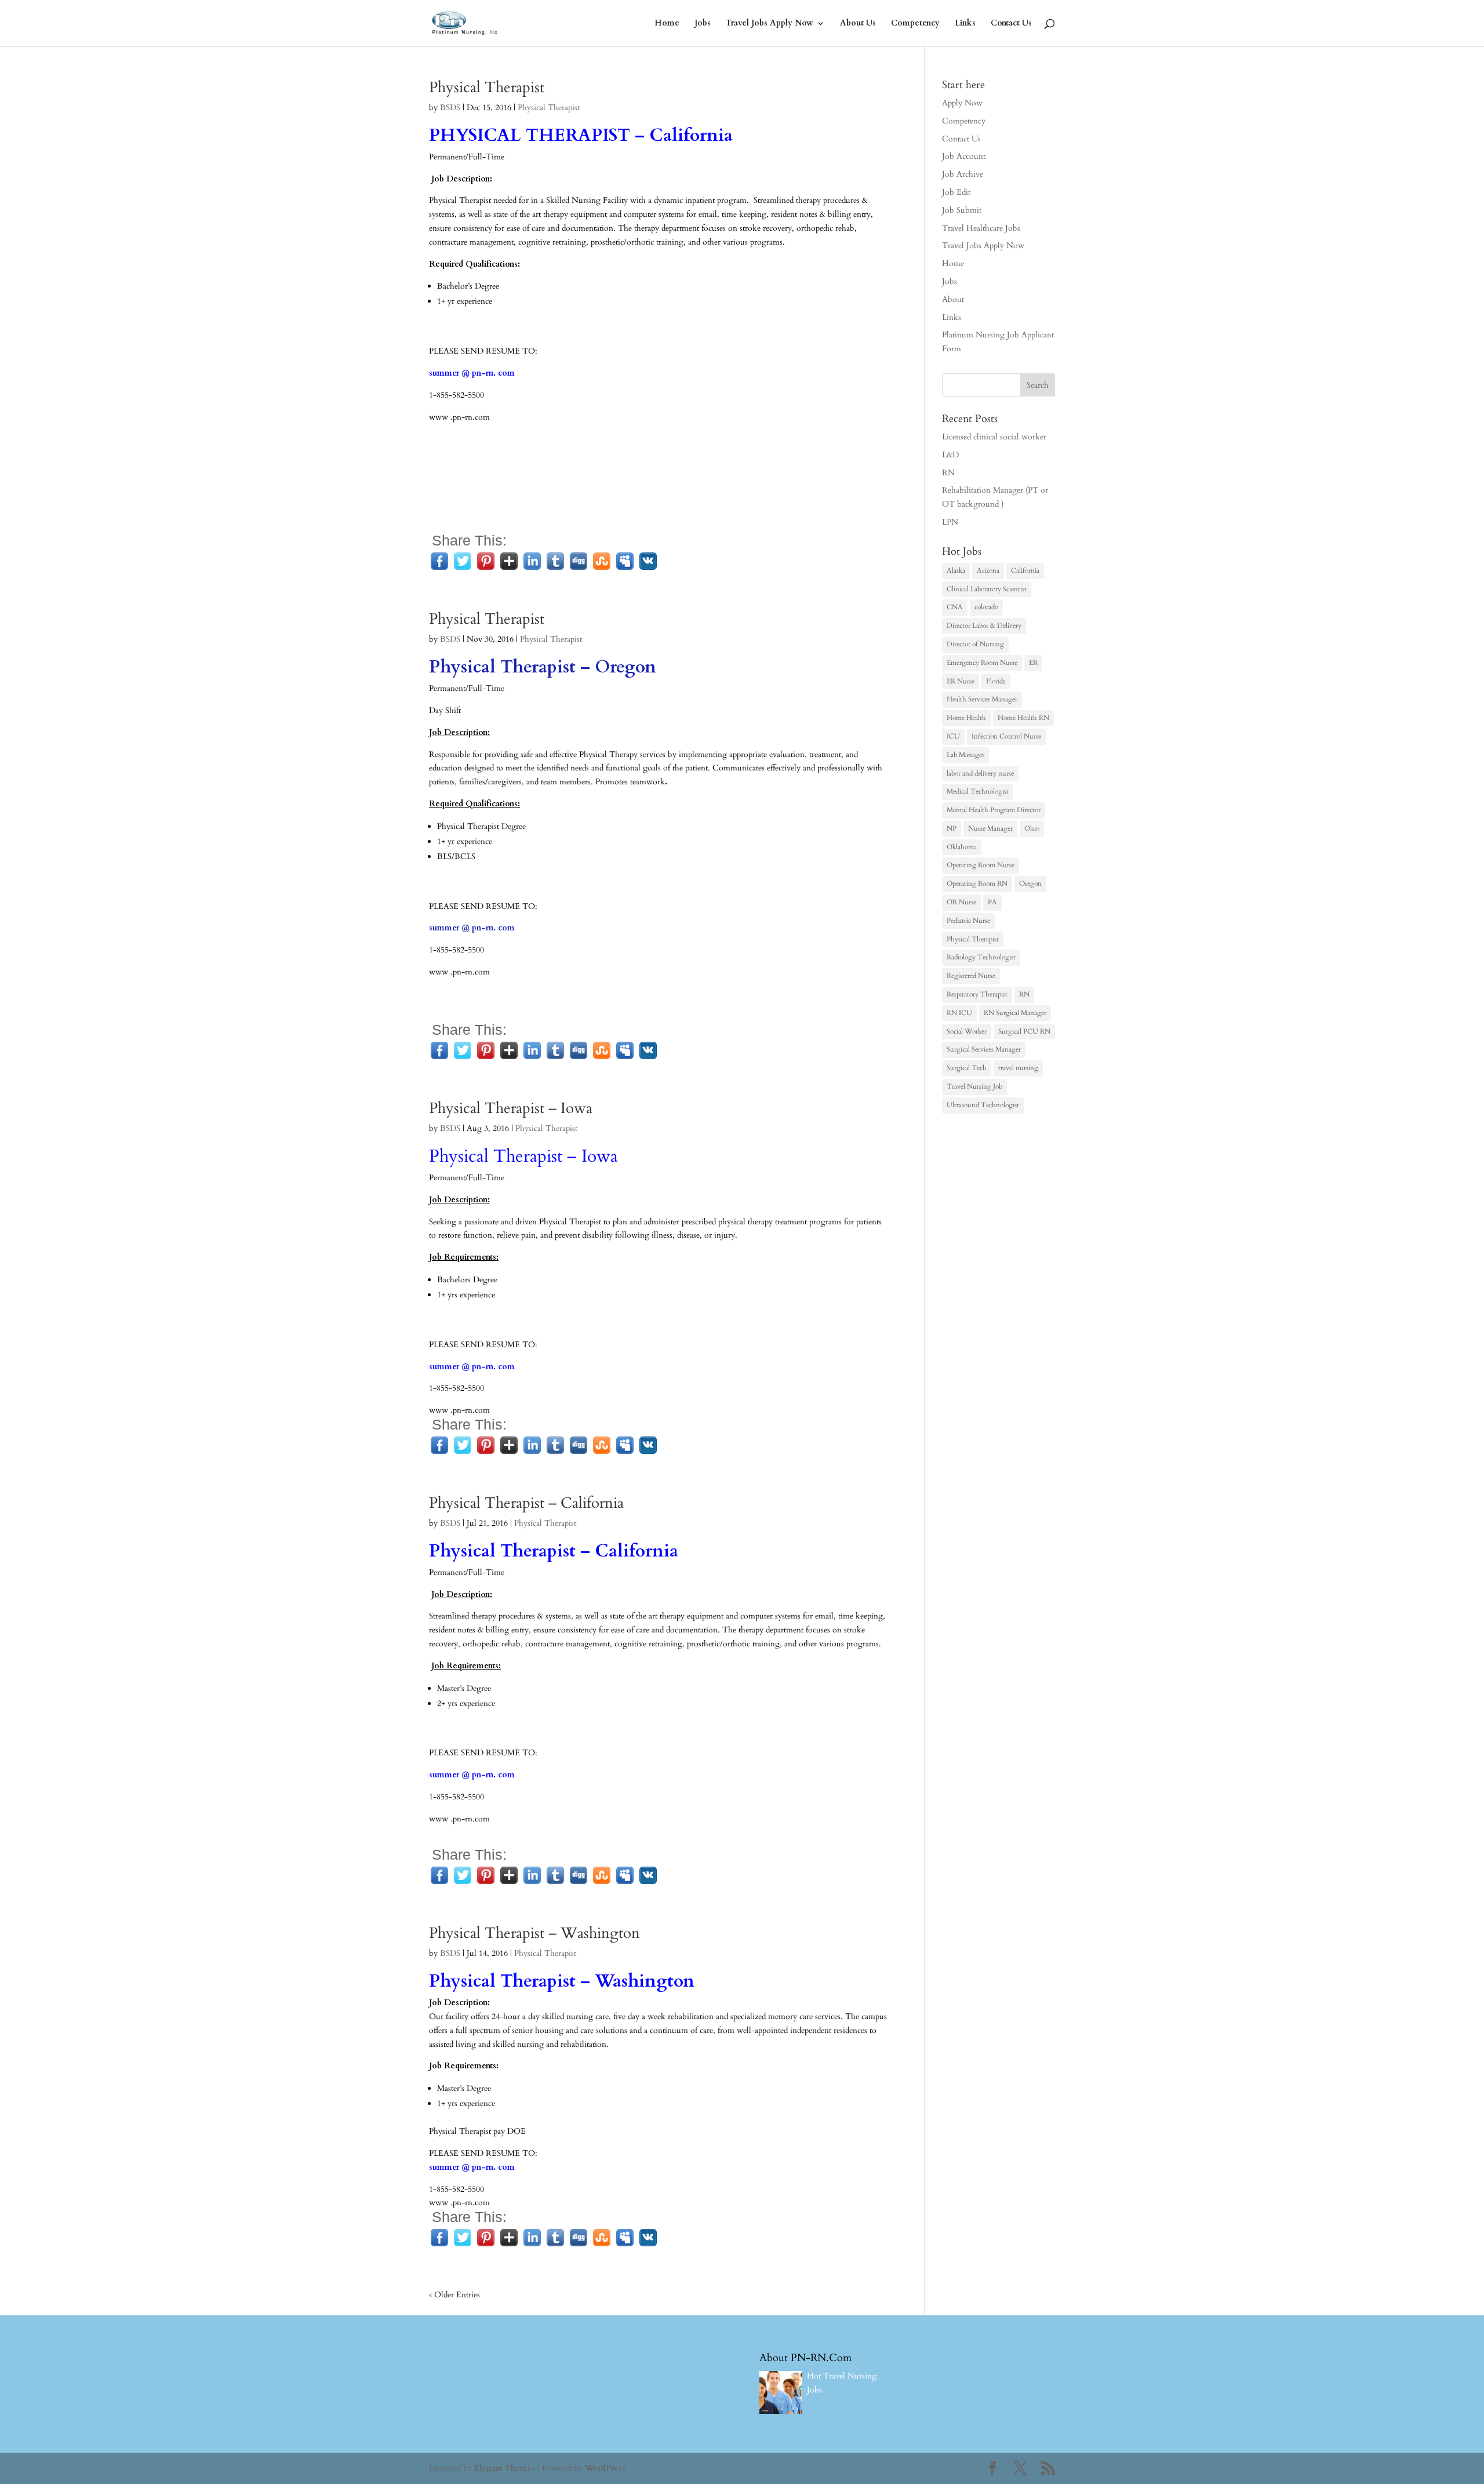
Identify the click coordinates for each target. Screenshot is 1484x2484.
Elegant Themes (505, 2468)
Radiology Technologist (981, 957)
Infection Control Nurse (1006, 736)
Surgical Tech (967, 1068)
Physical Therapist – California (526, 1503)
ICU (953, 736)
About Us (858, 24)
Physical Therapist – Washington (534, 1933)
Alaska (956, 570)
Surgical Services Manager (984, 1049)
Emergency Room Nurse (982, 663)
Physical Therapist (487, 87)
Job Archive (963, 174)
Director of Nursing (975, 644)
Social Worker (967, 1031)
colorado (986, 607)
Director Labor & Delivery (984, 625)
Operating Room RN (977, 883)
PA (992, 902)
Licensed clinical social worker (994, 437)
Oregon (1030, 883)
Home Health (966, 718)
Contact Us (1011, 24)
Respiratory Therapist (977, 994)
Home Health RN (1023, 718)
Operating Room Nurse (981, 865)
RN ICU (959, 1013)
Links (965, 24)
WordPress (605, 2468)
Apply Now (962, 103)
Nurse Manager (990, 828)
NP (952, 828)
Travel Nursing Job (974, 1086)
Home (667, 24)
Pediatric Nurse (968, 921)
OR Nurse (961, 902)
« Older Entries (454, 2295)
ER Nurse (961, 681)
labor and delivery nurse (980, 773)
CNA (955, 607)
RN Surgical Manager (1015, 1013)
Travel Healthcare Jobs (981, 228)
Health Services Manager (982, 699)
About (953, 299)
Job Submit (962, 210)
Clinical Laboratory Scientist (987, 589)
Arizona (988, 570)
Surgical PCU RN (1024, 1031)
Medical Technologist (978, 791)
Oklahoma (962, 847)
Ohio (1032, 828)
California (1025, 570)
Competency (915, 24)
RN (948, 473)
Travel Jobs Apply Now (770, 24)
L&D (950, 455)
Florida (996, 681)
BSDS (450, 108)
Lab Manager (965, 755)
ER (1033, 663)
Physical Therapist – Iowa (511, 1108)
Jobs (703, 24)
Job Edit (956, 192)
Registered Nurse (971, 976)
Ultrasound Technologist (983, 1105)
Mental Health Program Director (994, 810)
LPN (950, 522)
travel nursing (1018, 1068)
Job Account (964, 156)
